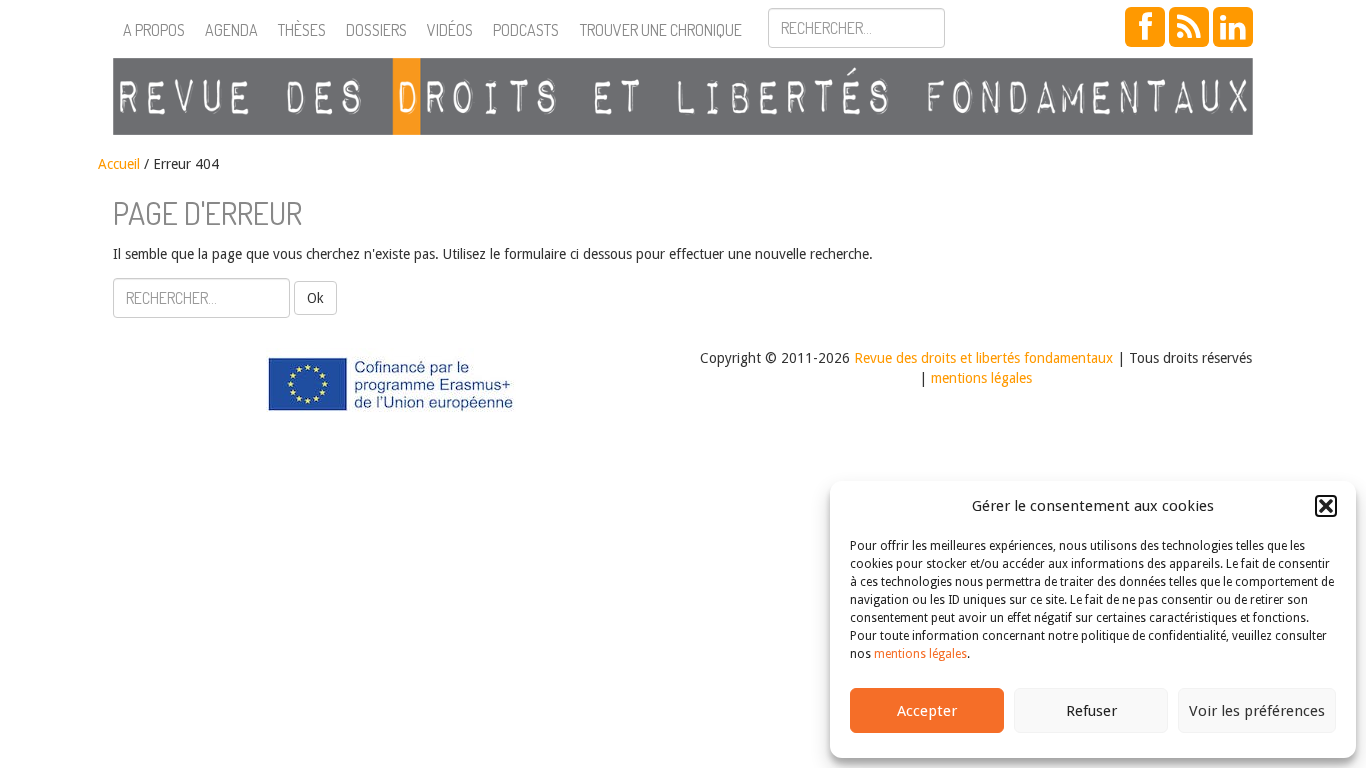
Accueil (119, 164)
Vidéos (450, 30)
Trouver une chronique (661, 30)
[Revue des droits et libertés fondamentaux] (683, 96)
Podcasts (526, 30)
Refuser (1091, 711)
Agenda (231, 30)
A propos (154, 30)
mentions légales (920, 654)
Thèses (302, 30)
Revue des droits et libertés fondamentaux (983, 358)
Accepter (927, 711)
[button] (1326, 506)
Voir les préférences (1257, 711)
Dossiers (376, 30)
